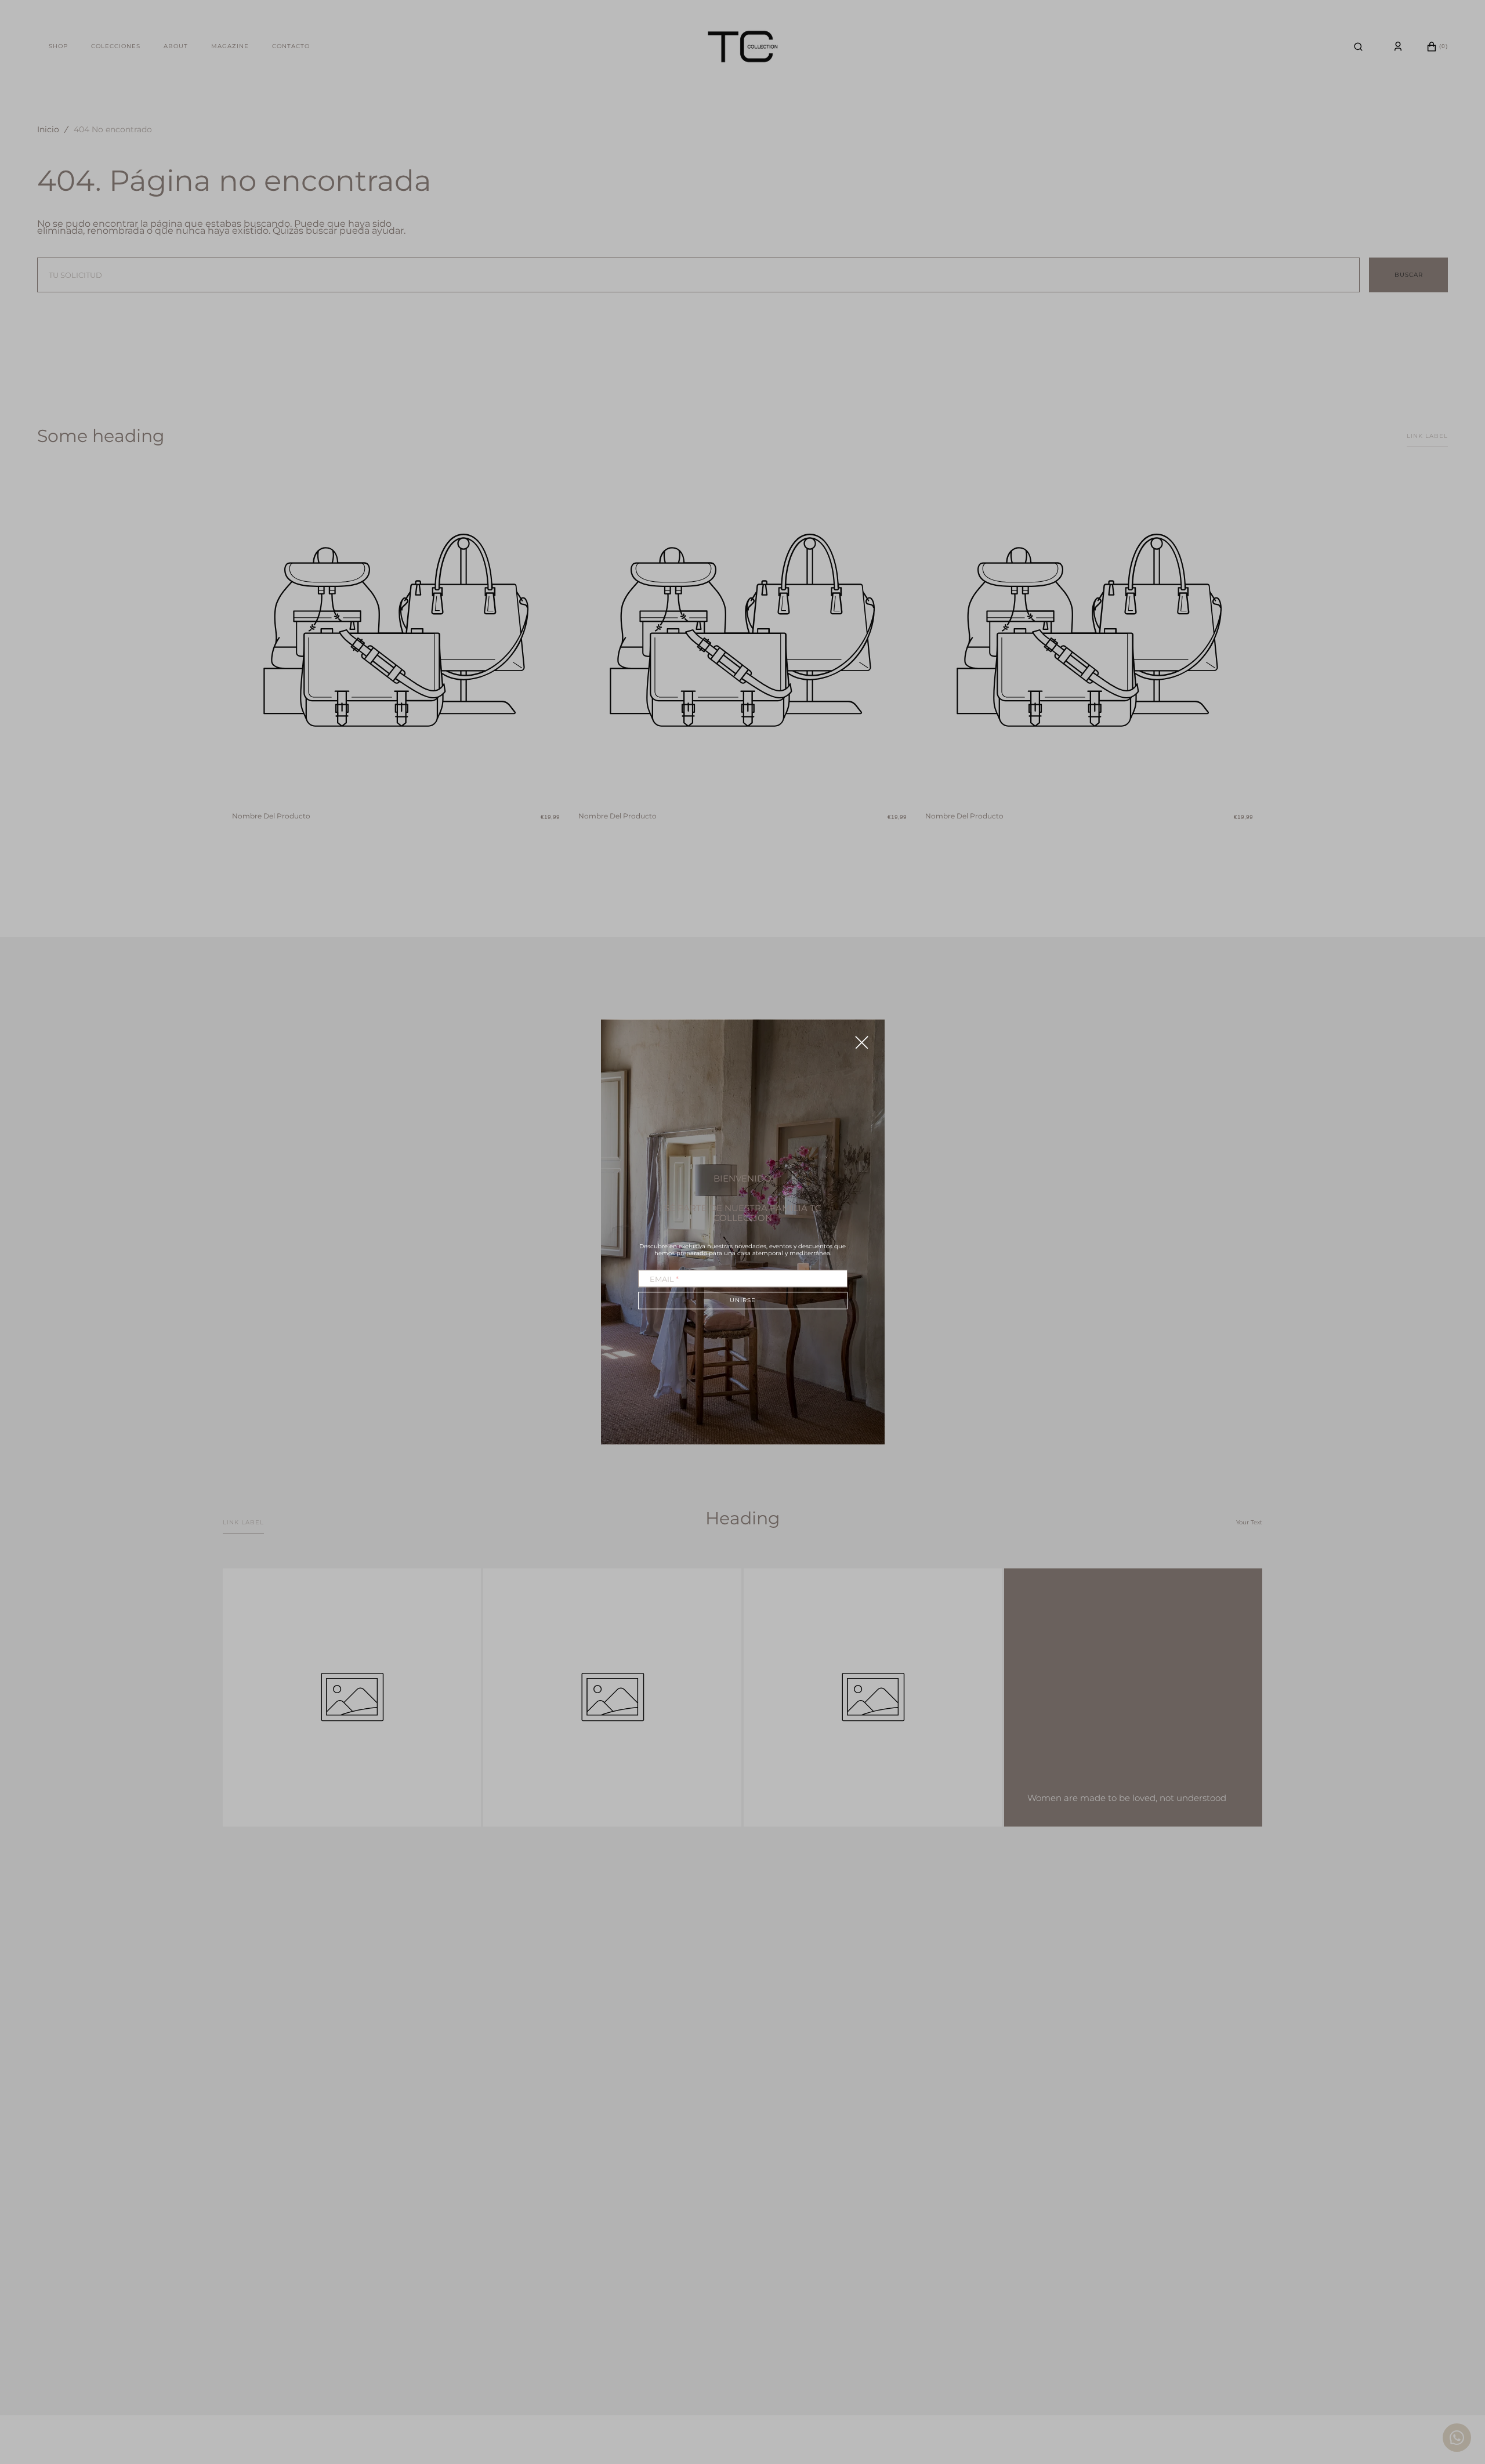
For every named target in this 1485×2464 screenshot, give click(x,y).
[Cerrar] (862, 1042)
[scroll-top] (1458, 2393)
